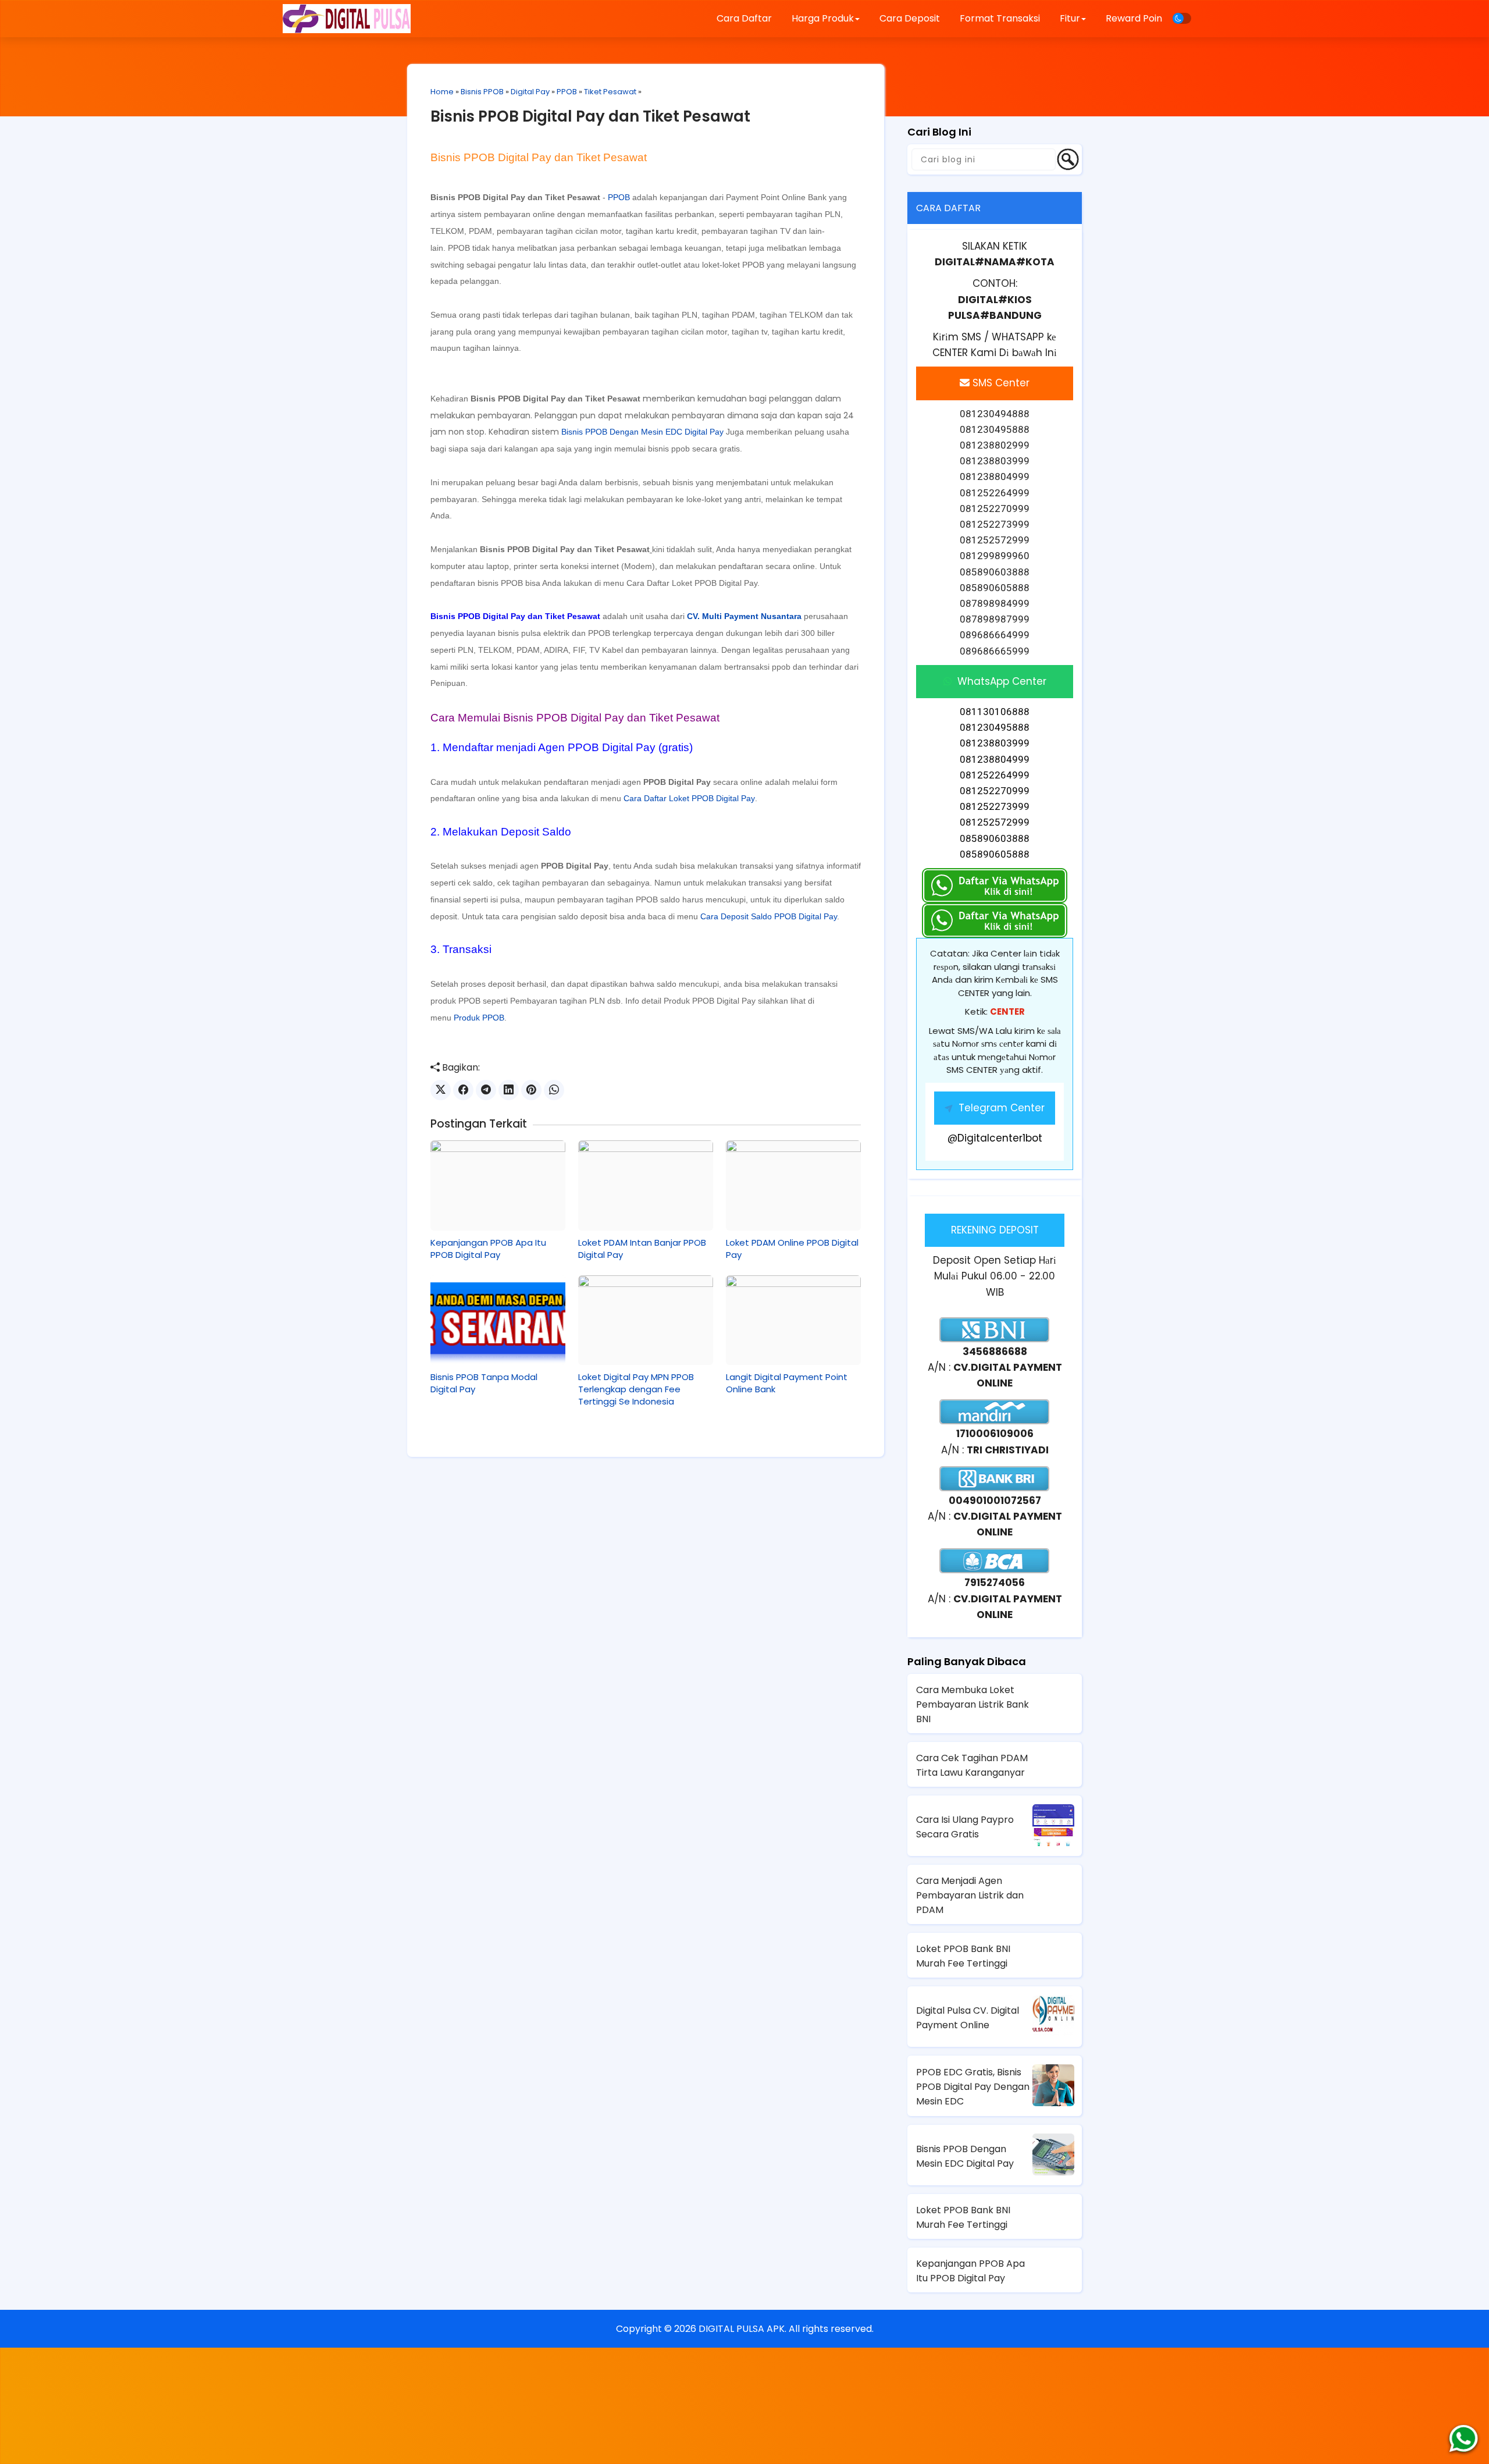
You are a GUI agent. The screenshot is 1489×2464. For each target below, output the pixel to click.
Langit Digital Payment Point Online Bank (787, 1383)
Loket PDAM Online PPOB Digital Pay (792, 1249)
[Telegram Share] (486, 1090)
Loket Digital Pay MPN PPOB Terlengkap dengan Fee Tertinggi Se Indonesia (636, 1389)
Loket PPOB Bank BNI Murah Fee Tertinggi (963, 1956)
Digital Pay (530, 92)
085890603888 (995, 838)
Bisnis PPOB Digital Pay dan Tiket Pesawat (590, 116)
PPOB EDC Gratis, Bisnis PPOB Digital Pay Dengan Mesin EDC (973, 2087)
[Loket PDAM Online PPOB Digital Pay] (793, 1185)
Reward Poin (1134, 18)
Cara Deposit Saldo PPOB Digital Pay (769, 916)
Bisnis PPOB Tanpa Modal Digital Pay (484, 1383)
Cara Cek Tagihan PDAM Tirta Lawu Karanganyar (972, 1765)
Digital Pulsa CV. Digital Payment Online (968, 2018)
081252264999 (995, 775)
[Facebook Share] (463, 1090)
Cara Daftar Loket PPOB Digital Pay (692, 583)
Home (442, 92)
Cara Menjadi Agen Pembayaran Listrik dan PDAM (970, 1895)
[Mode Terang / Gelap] (1182, 18)
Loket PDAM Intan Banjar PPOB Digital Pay (642, 1249)
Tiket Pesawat (610, 92)
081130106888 (995, 712)
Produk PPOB (479, 1018)
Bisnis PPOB (482, 92)
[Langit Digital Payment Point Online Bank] (793, 1320)
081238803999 (995, 743)
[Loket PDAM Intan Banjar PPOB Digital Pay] (646, 1185)
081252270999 (995, 791)
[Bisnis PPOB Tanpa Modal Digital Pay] (498, 1320)
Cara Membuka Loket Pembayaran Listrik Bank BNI (973, 1704)
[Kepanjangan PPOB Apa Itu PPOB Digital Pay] (498, 1185)
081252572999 (995, 822)
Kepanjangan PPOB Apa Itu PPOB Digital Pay (488, 1249)
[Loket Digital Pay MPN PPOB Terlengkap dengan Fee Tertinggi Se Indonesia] (646, 1320)
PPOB (567, 92)
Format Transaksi (1000, 18)
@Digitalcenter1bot (995, 1138)
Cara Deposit (910, 18)
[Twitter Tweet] (441, 1090)
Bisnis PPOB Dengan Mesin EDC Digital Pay (642, 432)
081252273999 (995, 806)
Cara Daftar (744, 18)
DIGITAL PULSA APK (742, 2329)
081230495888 (995, 727)
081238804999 (995, 759)
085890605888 (995, 854)
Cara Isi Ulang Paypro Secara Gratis (965, 1827)
